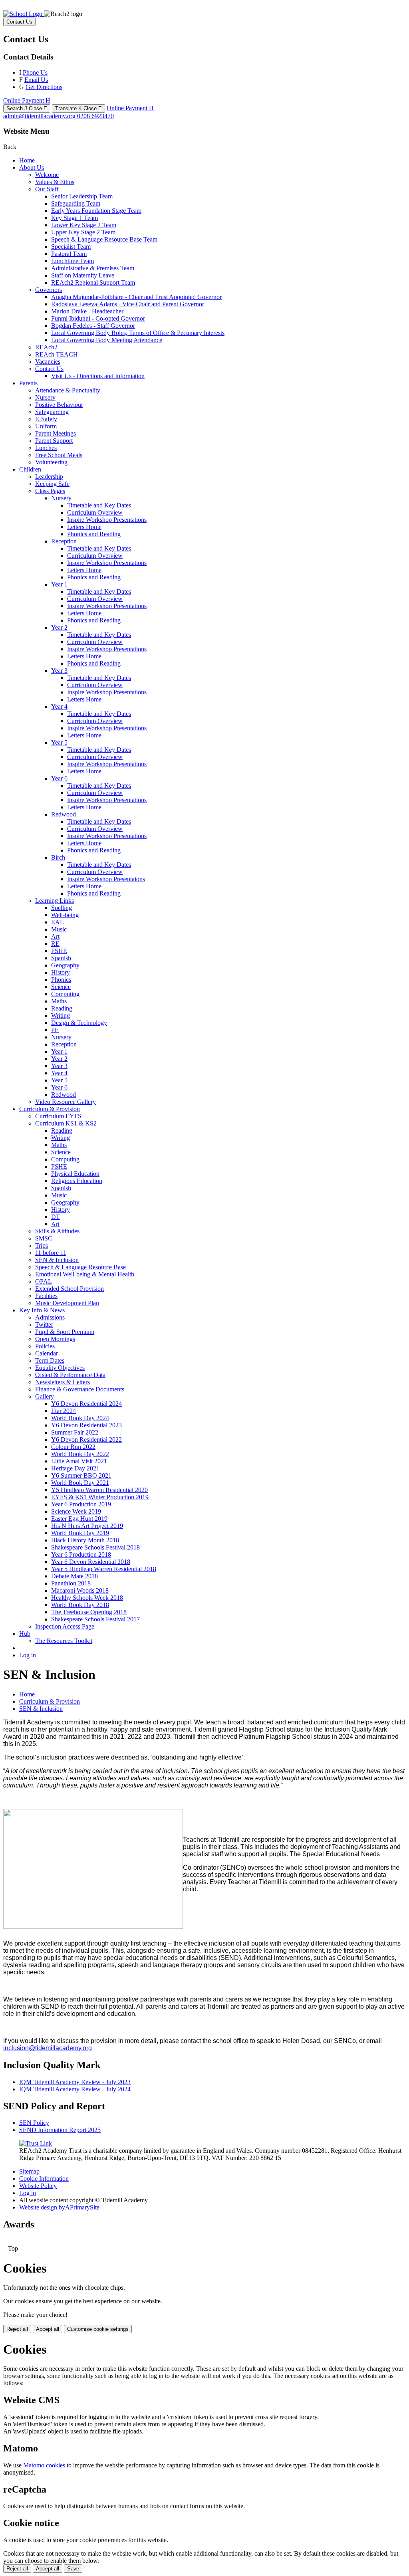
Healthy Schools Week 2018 (87, 1598)
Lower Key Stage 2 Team (84, 225)
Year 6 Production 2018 (81, 1555)
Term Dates (50, 1360)
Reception (64, 541)
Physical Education (75, 1174)
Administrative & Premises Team (93, 268)
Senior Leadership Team (82, 196)
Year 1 (59, 584)
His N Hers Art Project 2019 (87, 1526)
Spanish (61, 958)
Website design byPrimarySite (59, 2207)
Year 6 (59, 778)
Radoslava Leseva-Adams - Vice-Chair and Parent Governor (128, 304)
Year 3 (59, 671)
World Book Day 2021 (80, 1483)
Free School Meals (59, 455)
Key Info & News (42, 1310)
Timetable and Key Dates (99, 505)
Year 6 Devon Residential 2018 (91, 1562)
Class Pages (50, 491)
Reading (62, 1008)
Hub (25, 1634)
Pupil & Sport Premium (65, 1332)
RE (55, 944)
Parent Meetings (56, 433)
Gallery (45, 1396)
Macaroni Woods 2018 (80, 1590)
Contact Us (49, 369)
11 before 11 (51, 1253)
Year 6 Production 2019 (81, 1504)
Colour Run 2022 (73, 1447)
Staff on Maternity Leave (83, 275)
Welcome (47, 175)
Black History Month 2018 (85, 1540)
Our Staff (47, 189)
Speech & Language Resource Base (80, 1267)
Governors (49, 290)
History (61, 972)
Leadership (49, 477)
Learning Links (55, 901)
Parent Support (54, 441)
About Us (32, 167)
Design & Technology (79, 1023)
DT (56, 1217)
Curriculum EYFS (58, 1116)
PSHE (59, 951)
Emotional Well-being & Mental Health (85, 1274)
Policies (45, 1346)
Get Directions (44, 87)
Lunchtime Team (72, 261)
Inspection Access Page (65, 1626)
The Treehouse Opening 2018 (89, 1612)
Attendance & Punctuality (68, 390)
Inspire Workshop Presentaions (106, 879)
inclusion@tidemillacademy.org (48, 2048)
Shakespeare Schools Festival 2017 (95, 1619)
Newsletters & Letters (63, 1382)
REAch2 (46, 347)
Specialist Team (71, 247)
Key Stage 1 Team (74, 218)
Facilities (46, 1296)
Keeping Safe (52, 484)
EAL (58, 922)
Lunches (46, 448)
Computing (65, 994)
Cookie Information (44, 2179)
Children (30, 469)
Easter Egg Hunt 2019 (79, 1519)
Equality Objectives (60, 1368)
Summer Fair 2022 (75, 1432)
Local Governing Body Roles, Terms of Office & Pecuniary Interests (138, 333)
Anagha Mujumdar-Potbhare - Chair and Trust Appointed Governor (136, 297)
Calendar (47, 1353)
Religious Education (77, 1181)
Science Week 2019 (76, 1511)
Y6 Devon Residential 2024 (86, 1404)
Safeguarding (52, 412)
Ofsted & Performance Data (70, 1375)
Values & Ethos (55, 182)
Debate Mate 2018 (74, 1576)
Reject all (17, 2329)
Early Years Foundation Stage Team (96, 211)
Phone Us (35, 72)
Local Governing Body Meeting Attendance (107, 340)
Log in (28, 1655)
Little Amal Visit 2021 (79, 1461)
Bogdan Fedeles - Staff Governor (93, 326)
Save (73, 2569)
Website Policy (38, 2186)
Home (27, 160)
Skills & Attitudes (57, 1231)
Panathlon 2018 (71, 1583)
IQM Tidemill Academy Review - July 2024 (75, 2089)
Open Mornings (55, 1339)
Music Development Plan (67, 1303)
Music (59, 929)
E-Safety (46, 419)
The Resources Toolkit (64, 1641)
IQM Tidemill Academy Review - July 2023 (75, 2082)
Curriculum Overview (95, 512)
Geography (65, 965)
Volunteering (51, 462)
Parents (28, 383)
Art (55, 936)
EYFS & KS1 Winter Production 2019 (100, 1497)
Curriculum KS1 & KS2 (66, 1123)
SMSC (44, 1238)
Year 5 (59, 742)
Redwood (64, 814)
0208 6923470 (95, 116)
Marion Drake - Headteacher (87, 311)
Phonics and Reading (94, 534)
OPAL (44, 1281)
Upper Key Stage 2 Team (83, 232)
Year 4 (59, 706)
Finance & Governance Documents (80, 1389)
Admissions (50, 1317)
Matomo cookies (44, 2465)
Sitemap (29, 2171)
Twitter (44, 1325)
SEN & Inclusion (57, 1260)
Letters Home (84, 527)
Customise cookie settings (98, 2329)
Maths (59, 1001)
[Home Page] (24, 14)
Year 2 (59, 627)
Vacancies (48, 362)
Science (61, 987)
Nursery (45, 397)
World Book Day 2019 (80, 1533)
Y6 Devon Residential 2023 (86, 1425)
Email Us (36, 80)
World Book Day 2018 (80, 1605)
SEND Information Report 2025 (60, 2130)
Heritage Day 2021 (75, 1468)
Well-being (65, 915)
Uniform (46, 426)
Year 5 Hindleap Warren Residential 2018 (104, 1569)
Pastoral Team (69, 254)
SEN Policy (34, 2123)
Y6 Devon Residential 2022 (86, 1440)
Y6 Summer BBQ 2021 (81, 1475)
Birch (58, 857)
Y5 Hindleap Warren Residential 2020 (99, 1490)
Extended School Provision (69, 1289)
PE (55, 1030)
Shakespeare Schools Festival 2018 (95, 1547)
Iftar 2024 (64, 1411)
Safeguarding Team (76, 203)
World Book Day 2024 (80, 1418)
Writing (61, 1016)
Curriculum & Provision (50, 1109)
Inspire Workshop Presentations (107, 520)
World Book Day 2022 (80, 1454)
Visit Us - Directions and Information (98, 376)
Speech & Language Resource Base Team (104, 239)
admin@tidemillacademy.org (39, 116)
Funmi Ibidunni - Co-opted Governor (98, 318)
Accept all (48, 2329)
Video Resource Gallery (66, 1102)
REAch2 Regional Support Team (93, 282)
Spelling (62, 908)
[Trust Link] (36, 2143)
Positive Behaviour (59, 405)
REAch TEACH (57, 354)
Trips (42, 1245)
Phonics (61, 980)
